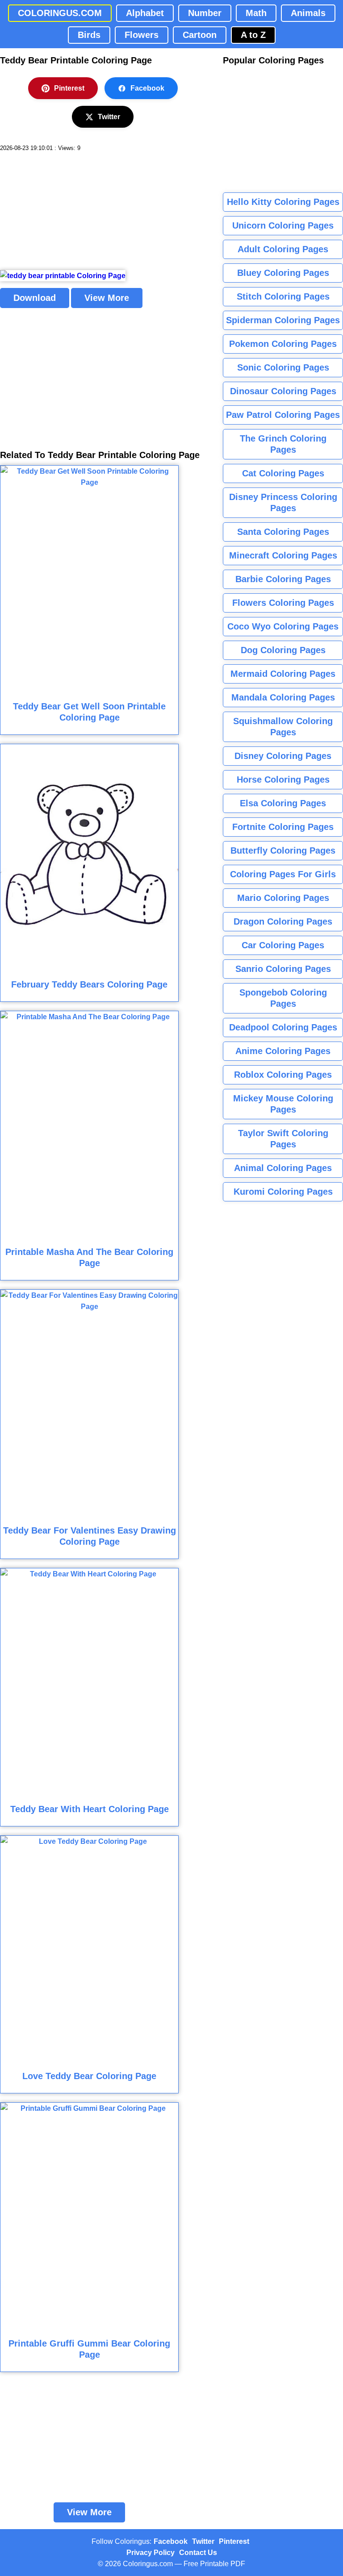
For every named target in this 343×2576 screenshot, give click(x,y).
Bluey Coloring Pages (283, 273)
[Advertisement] (67, 211)
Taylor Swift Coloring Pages (283, 1139)
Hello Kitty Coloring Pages (283, 202)
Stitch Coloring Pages (283, 296)
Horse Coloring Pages (283, 779)
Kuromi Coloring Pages (283, 1192)
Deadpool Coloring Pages (283, 1027)
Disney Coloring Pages (283, 756)
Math (256, 13)
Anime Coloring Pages (283, 1051)
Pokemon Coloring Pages (283, 344)
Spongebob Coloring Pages (283, 998)
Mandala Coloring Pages (283, 697)
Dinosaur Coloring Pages (283, 391)
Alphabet (145, 13)
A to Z (253, 35)
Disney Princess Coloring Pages (283, 502)
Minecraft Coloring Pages (283, 555)
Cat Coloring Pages (283, 473)
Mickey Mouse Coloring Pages (283, 1104)
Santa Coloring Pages (283, 532)
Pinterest (69, 88)
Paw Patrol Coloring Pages (283, 415)
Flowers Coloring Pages (283, 603)
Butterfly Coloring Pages (283, 850)
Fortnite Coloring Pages (283, 827)
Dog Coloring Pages (283, 650)
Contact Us (198, 2553)
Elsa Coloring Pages (283, 803)
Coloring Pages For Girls (283, 874)
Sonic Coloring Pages (283, 367)
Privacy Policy (151, 2553)
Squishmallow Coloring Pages (283, 727)
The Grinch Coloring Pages (283, 444)
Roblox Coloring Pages (283, 1075)
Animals (308, 13)
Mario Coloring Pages (283, 898)
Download (35, 298)
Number (205, 13)
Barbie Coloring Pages (283, 579)
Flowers (142, 35)
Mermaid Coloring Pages (283, 674)
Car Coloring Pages (283, 945)
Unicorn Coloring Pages (283, 225)
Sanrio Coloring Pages (283, 969)
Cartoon (200, 35)
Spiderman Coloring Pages (283, 320)
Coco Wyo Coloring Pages (283, 626)
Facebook (147, 88)
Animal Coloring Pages (283, 1168)
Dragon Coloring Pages (283, 921)
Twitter (109, 117)
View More (107, 298)
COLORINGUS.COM (60, 13)
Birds (89, 35)
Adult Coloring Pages (283, 249)
